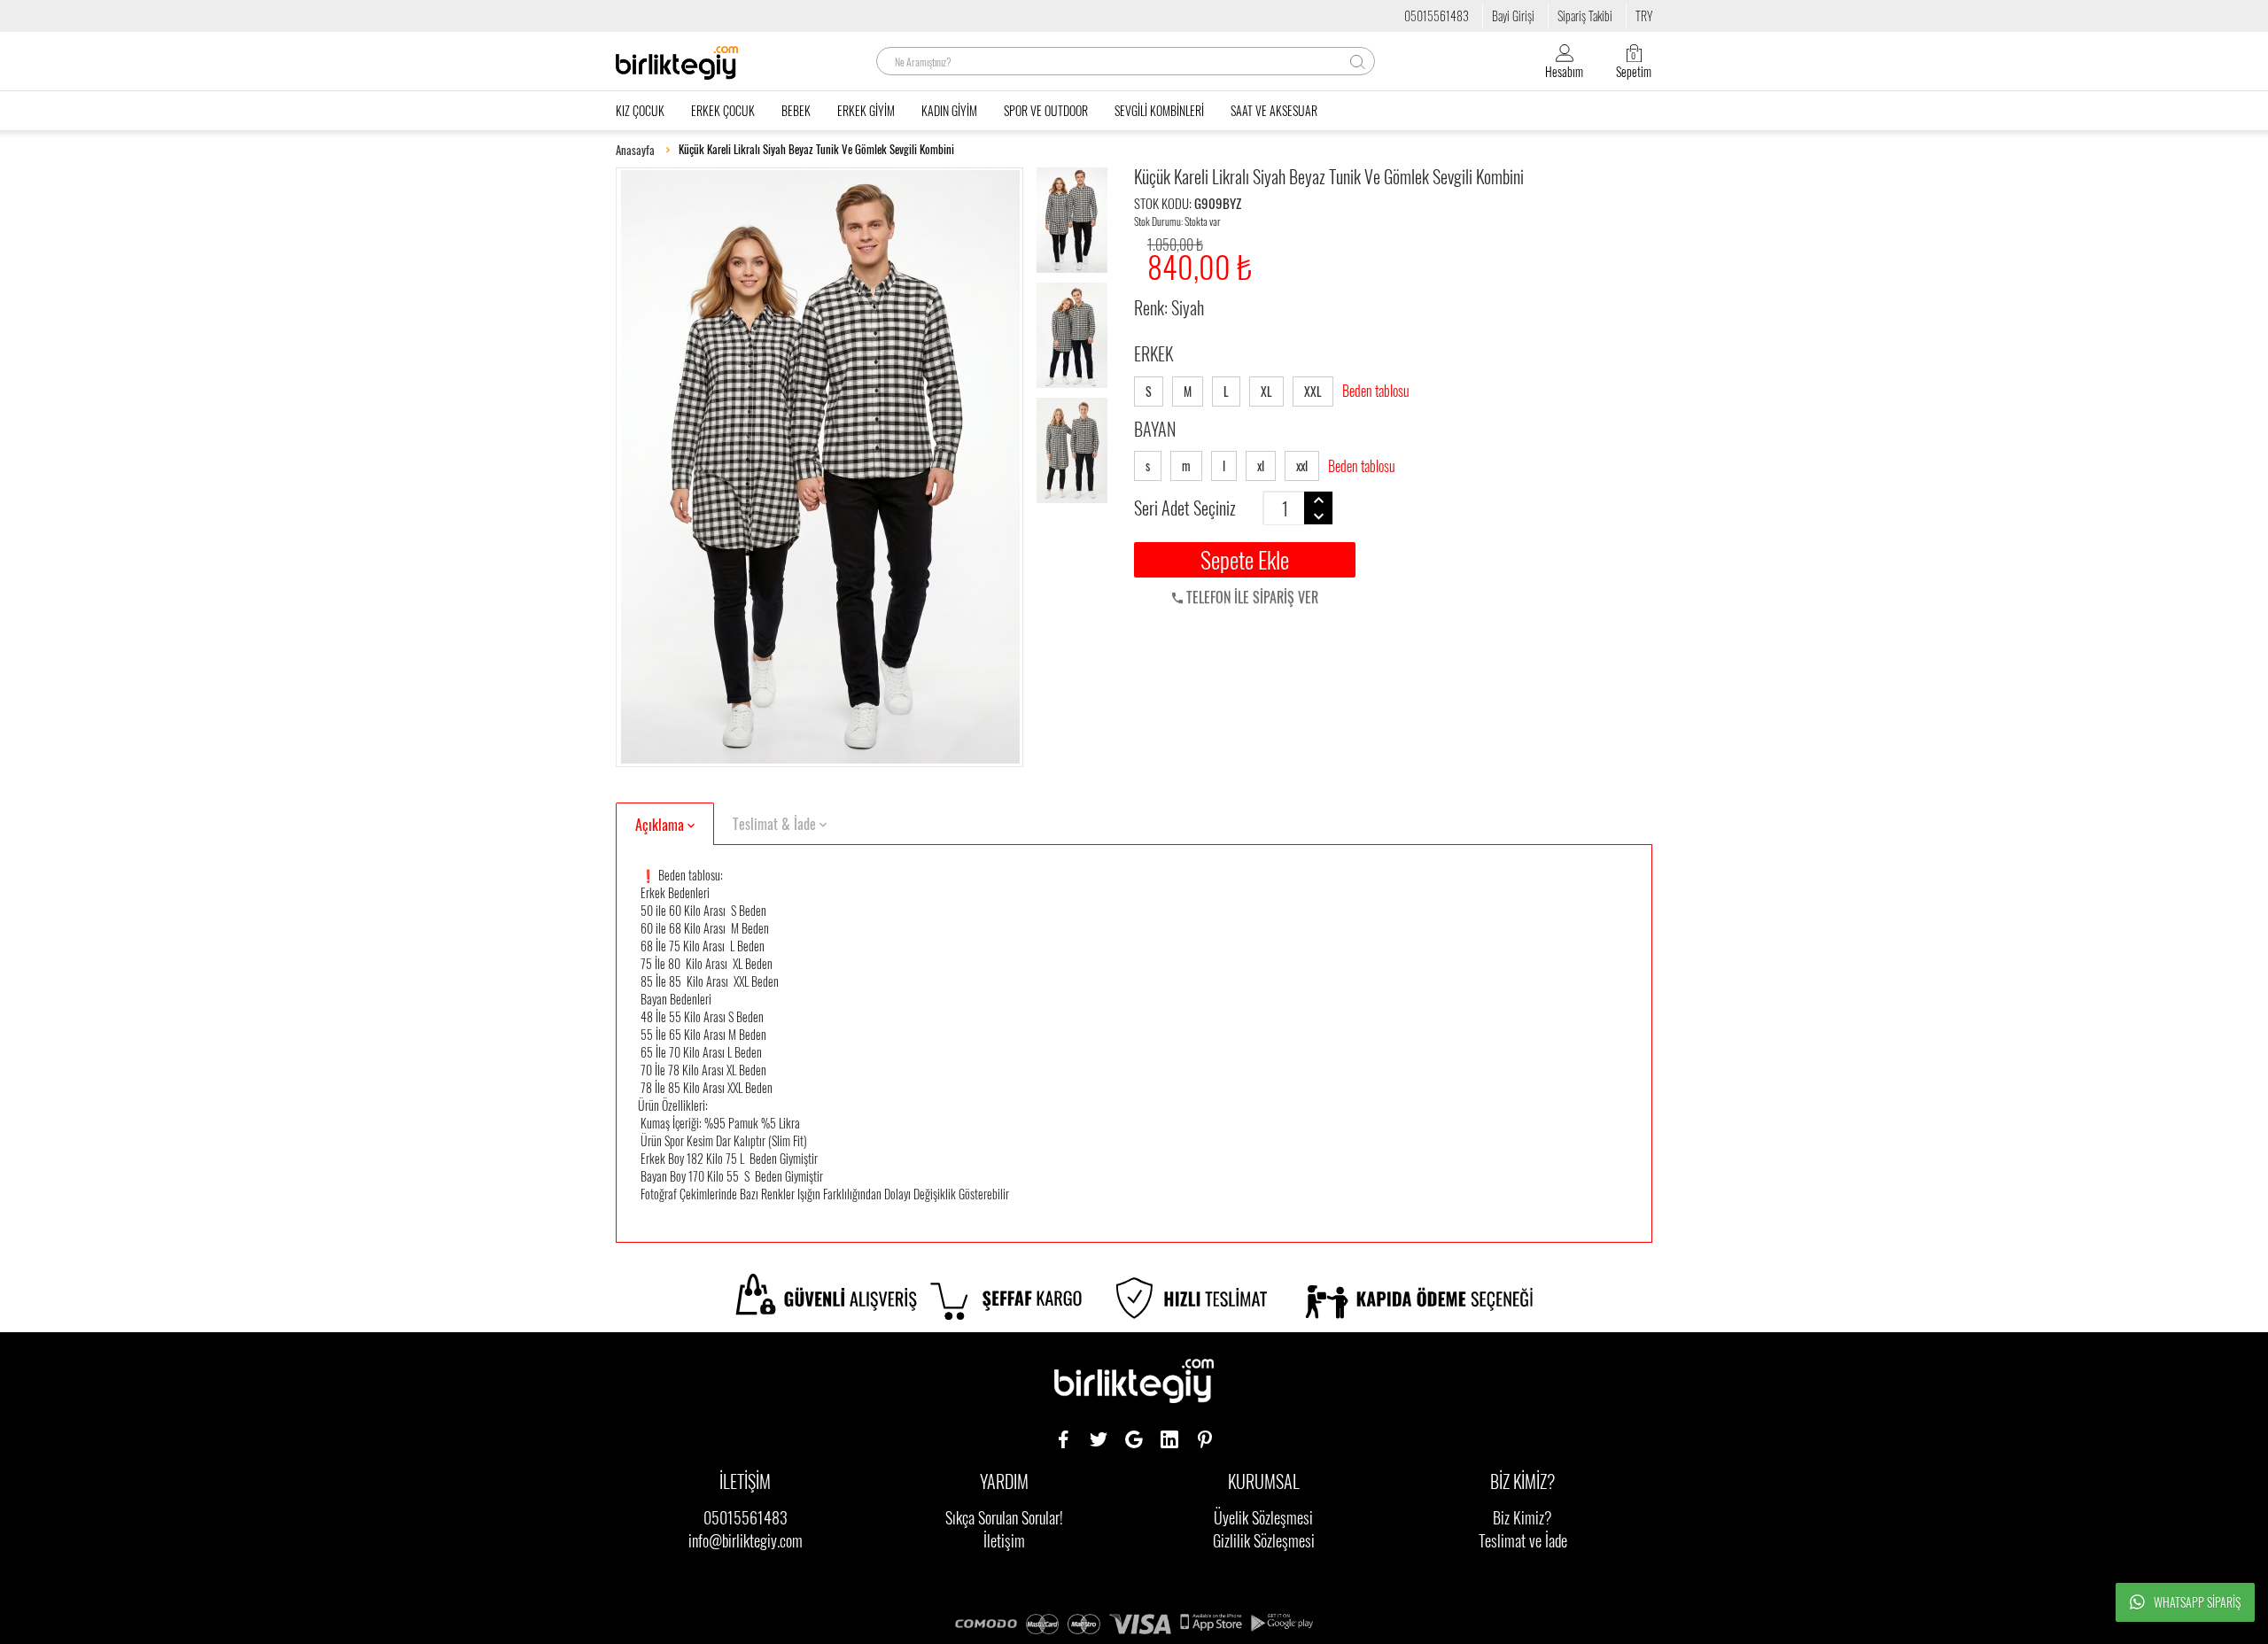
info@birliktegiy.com (746, 1540)
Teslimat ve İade (1523, 1540)
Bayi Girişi (1513, 16)
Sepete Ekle (1245, 559)
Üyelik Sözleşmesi (1263, 1517)
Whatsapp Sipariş (2197, 1602)
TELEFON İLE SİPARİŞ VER (1251, 597)
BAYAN (1155, 429)
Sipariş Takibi (1585, 16)
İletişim (1004, 1540)
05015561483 (1437, 16)
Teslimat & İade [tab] (776, 824)
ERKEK (1153, 353)
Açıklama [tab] (661, 825)
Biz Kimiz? (1522, 1517)
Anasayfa (635, 150)
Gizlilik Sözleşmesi (1264, 1540)
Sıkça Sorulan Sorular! (1004, 1517)
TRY (1644, 16)
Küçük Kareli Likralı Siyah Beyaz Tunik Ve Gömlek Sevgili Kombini (816, 149)
